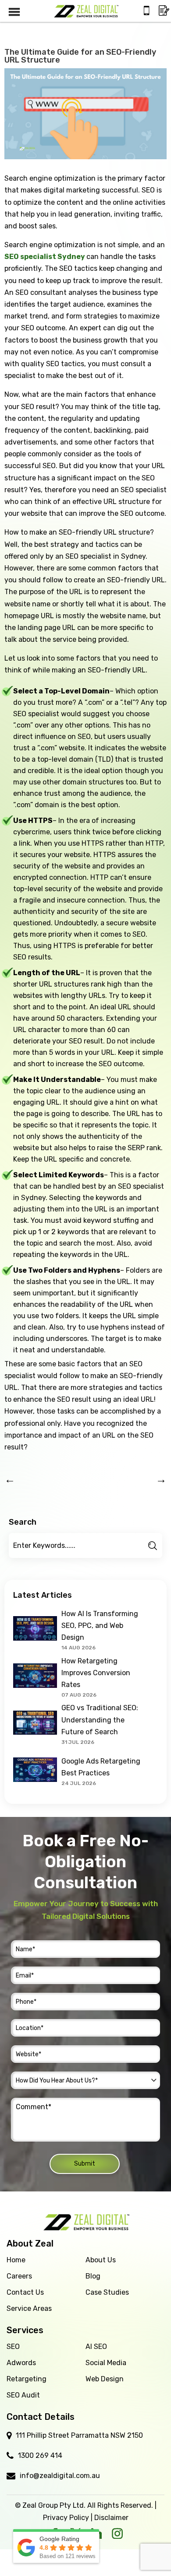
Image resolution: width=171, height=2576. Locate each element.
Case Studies (107, 2292)
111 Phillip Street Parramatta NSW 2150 (79, 2435)
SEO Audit (23, 2395)
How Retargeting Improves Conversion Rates (96, 1673)
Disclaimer (111, 2518)
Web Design (105, 2379)
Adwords (21, 2363)
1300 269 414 (40, 2455)
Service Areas (29, 2308)
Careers (19, 2276)
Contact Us (25, 2292)
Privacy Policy (66, 2518)
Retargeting (27, 2379)
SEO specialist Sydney (45, 257)
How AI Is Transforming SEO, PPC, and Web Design (100, 1626)
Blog (93, 2276)
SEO (13, 2347)
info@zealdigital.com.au (60, 2476)
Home (16, 2260)
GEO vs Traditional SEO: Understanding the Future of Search (100, 1720)
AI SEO (96, 2347)
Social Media (106, 2363)
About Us (101, 2260)
